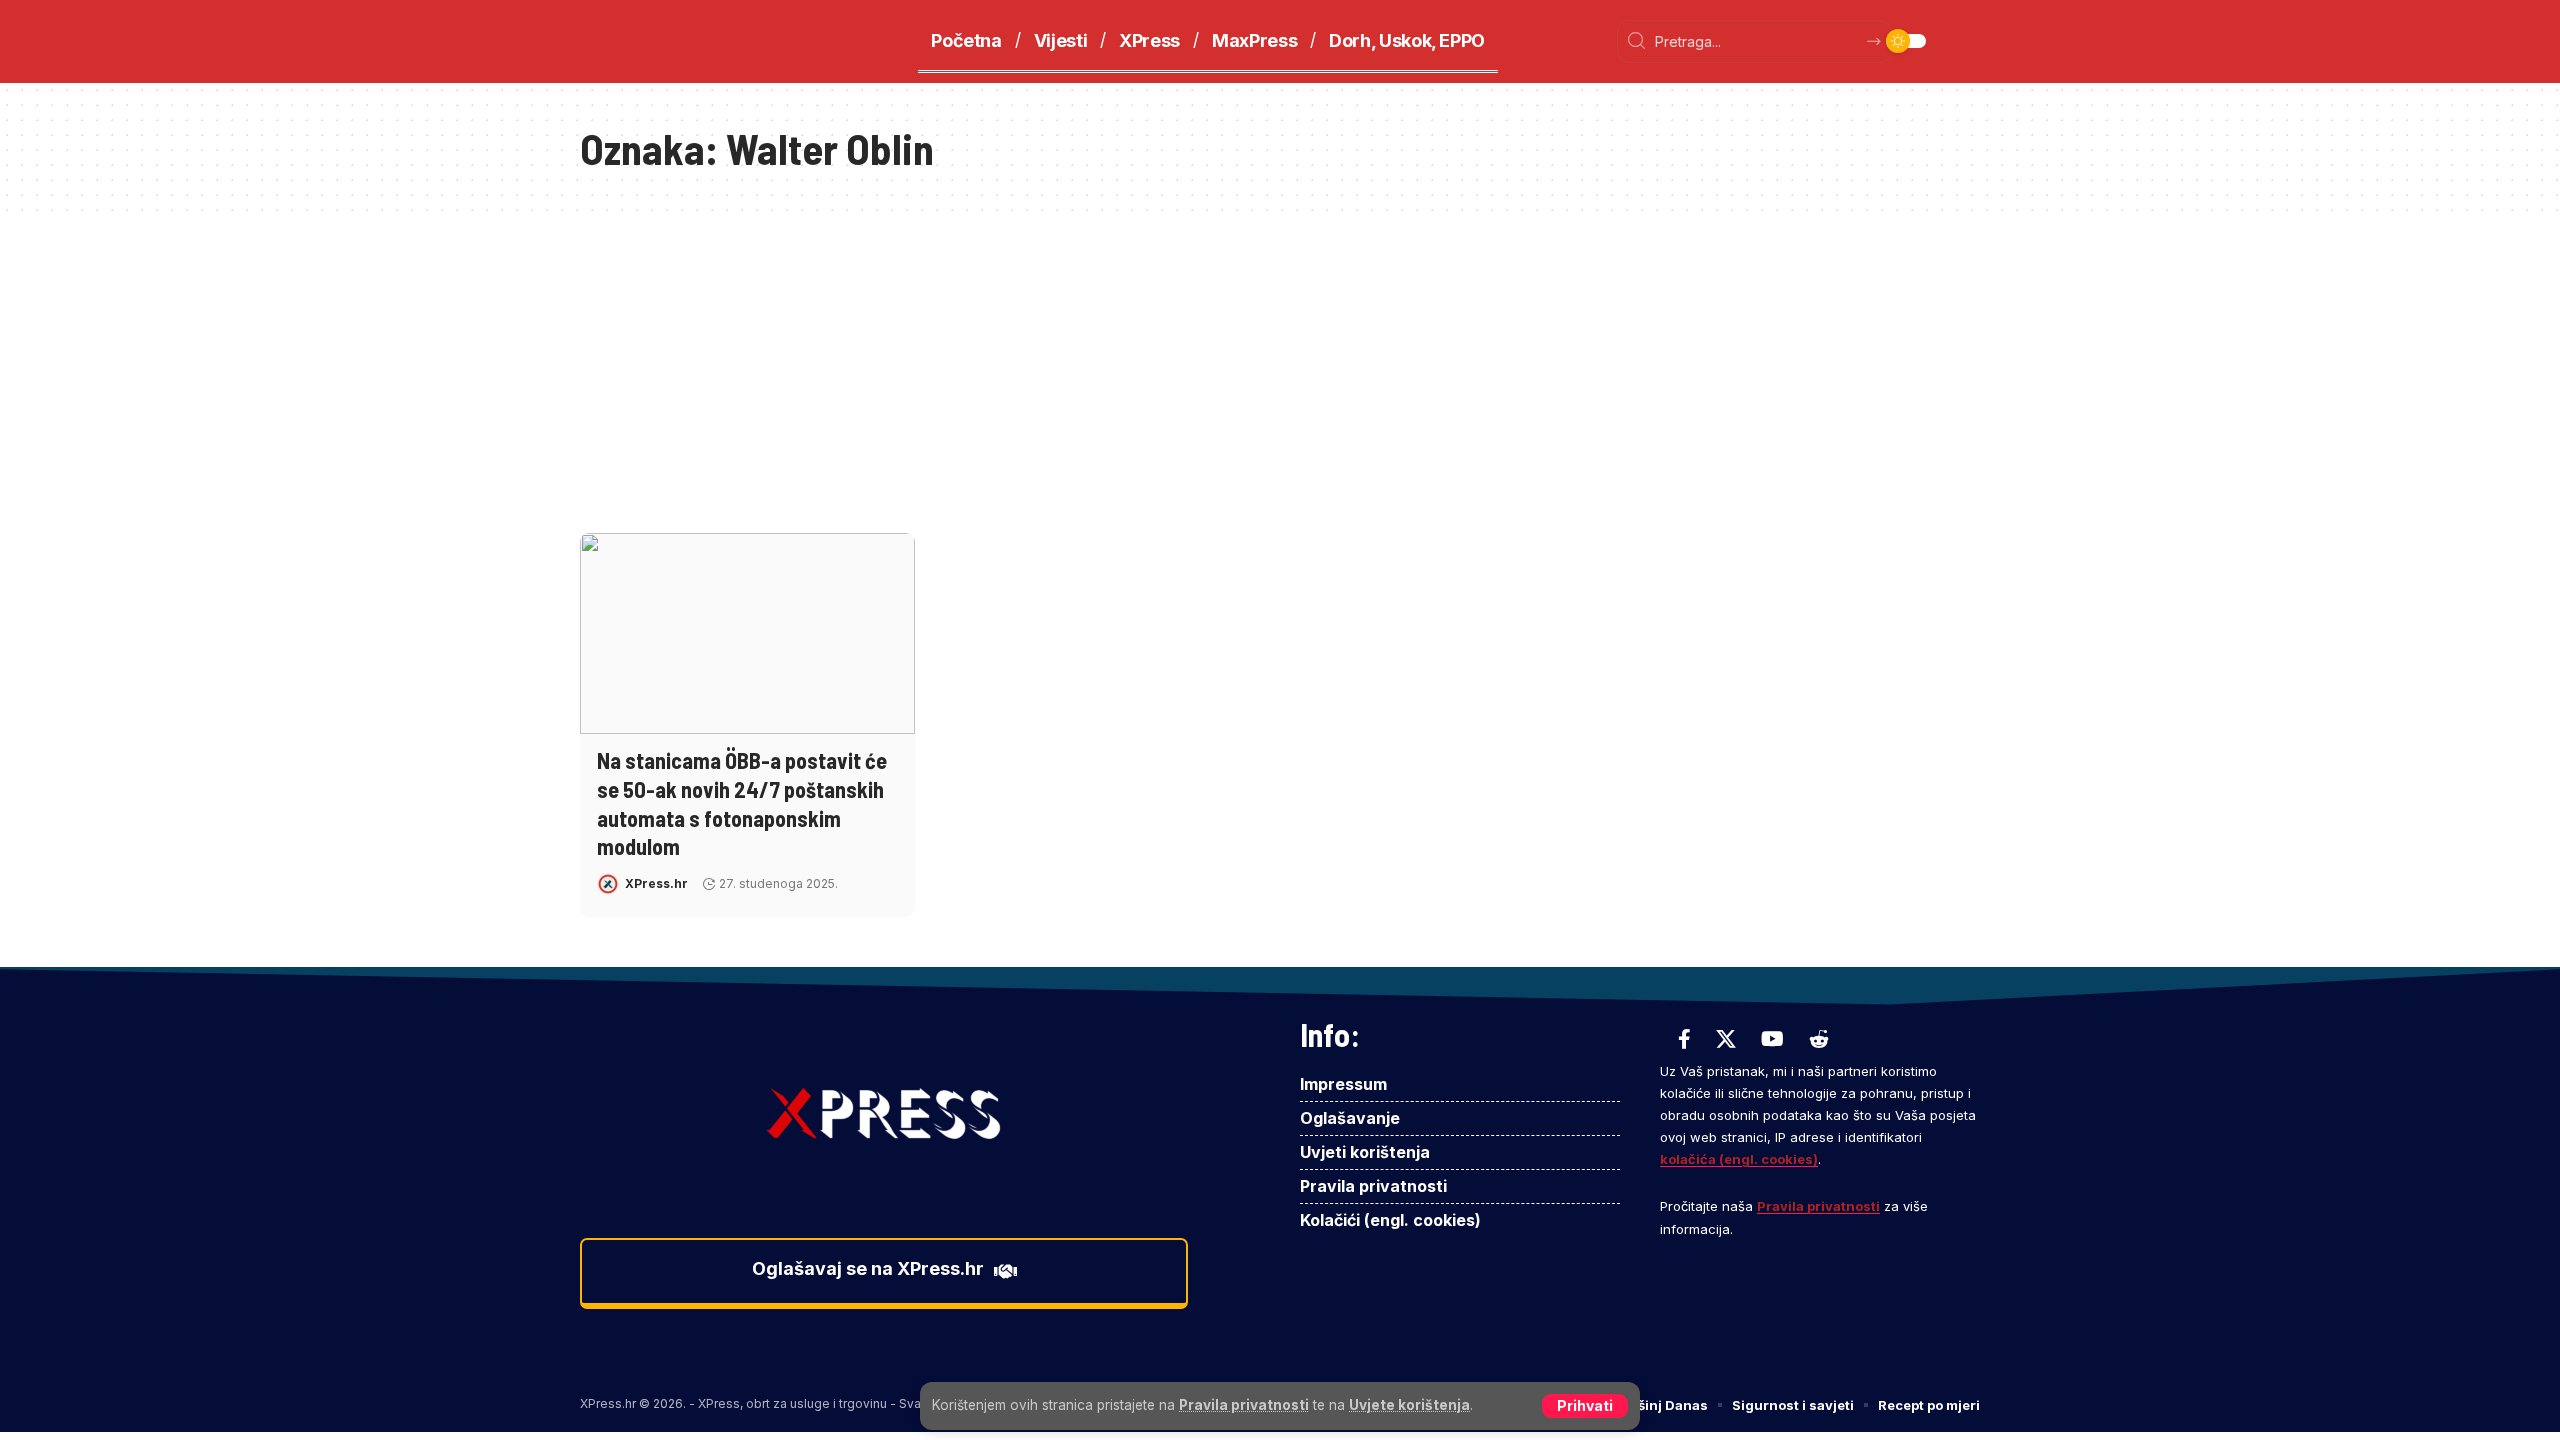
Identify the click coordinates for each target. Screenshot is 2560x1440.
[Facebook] (1684, 1039)
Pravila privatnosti (1244, 1405)
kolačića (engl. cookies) (1739, 1159)
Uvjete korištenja (1409, 1405)
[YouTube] (1772, 1039)
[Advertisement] (1280, 363)
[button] (1585, 1406)
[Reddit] (1819, 1039)
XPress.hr (656, 883)
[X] (1726, 1039)
